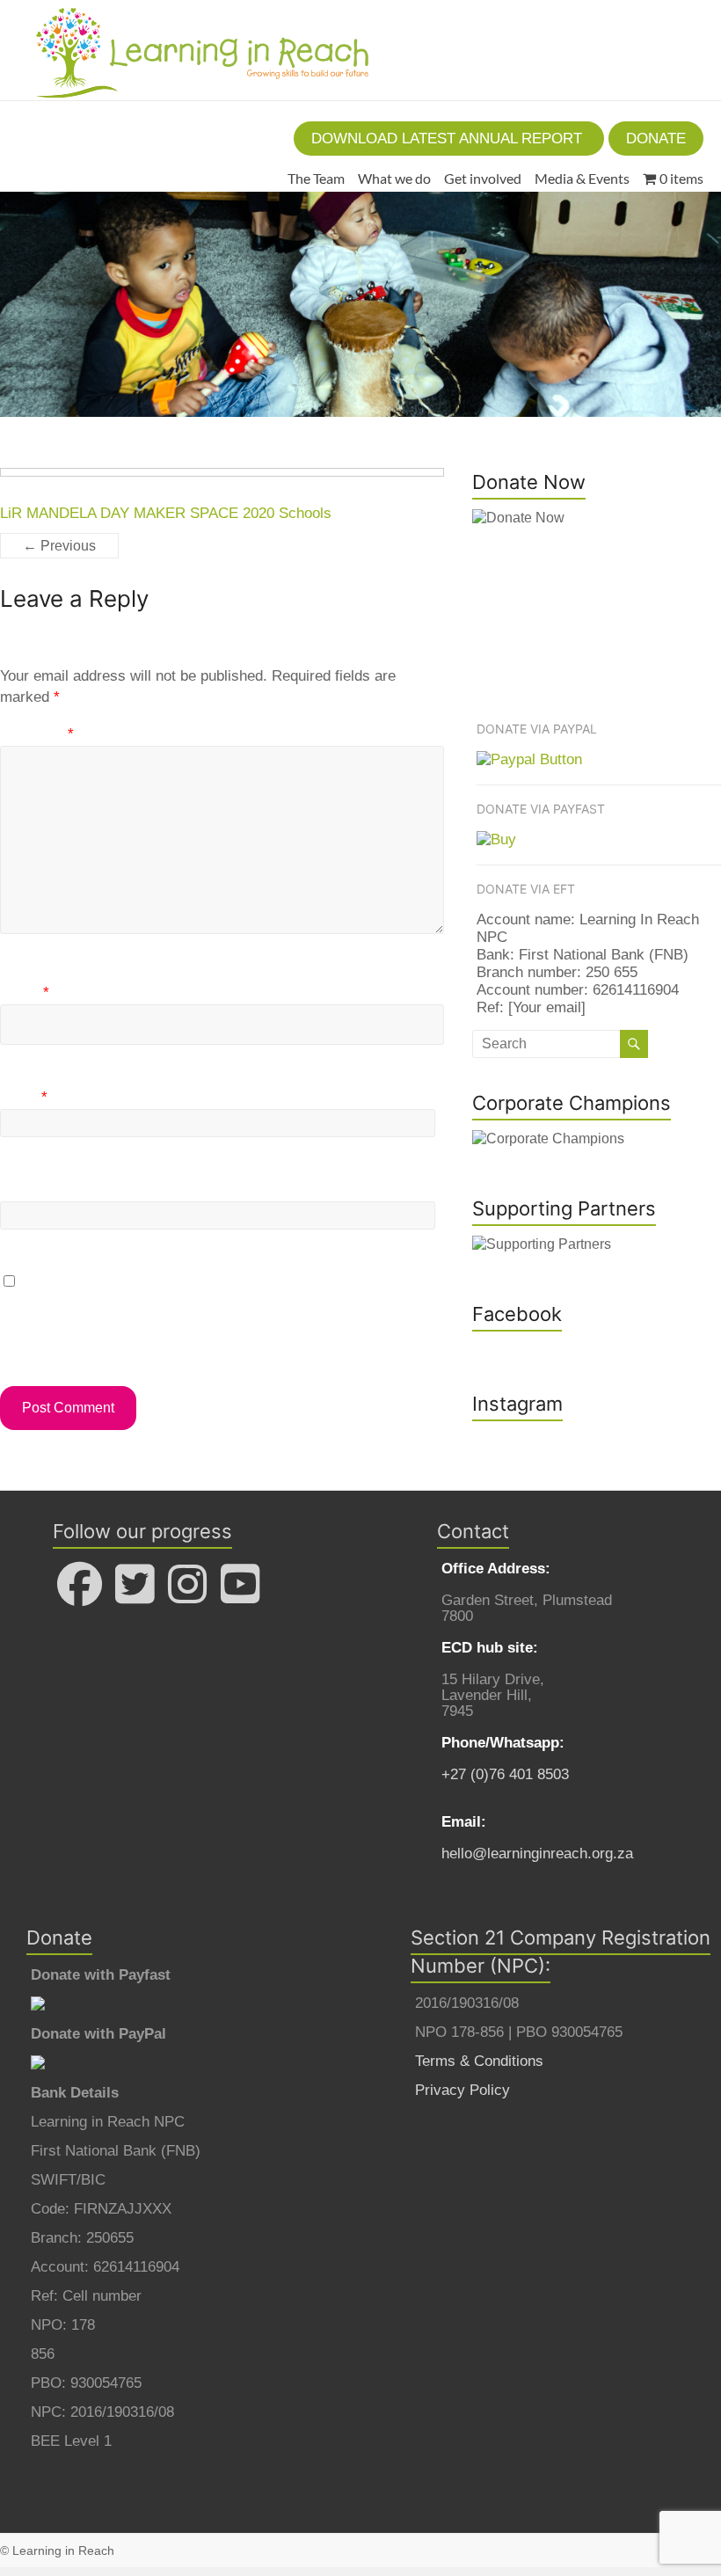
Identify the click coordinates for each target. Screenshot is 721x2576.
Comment (37, 734)
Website (27, 1189)
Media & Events (582, 178)
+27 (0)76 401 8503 (505, 1774)
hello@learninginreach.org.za (537, 1854)
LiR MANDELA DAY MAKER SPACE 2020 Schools (166, 513)
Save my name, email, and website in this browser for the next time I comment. (221, 1315)
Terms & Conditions (479, 2061)
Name (25, 992)
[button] (449, 139)
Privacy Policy (462, 2090)
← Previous (59, 546)
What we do (394, 178)
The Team (316, 178)
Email (24, 1097)
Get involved (483, 178)
